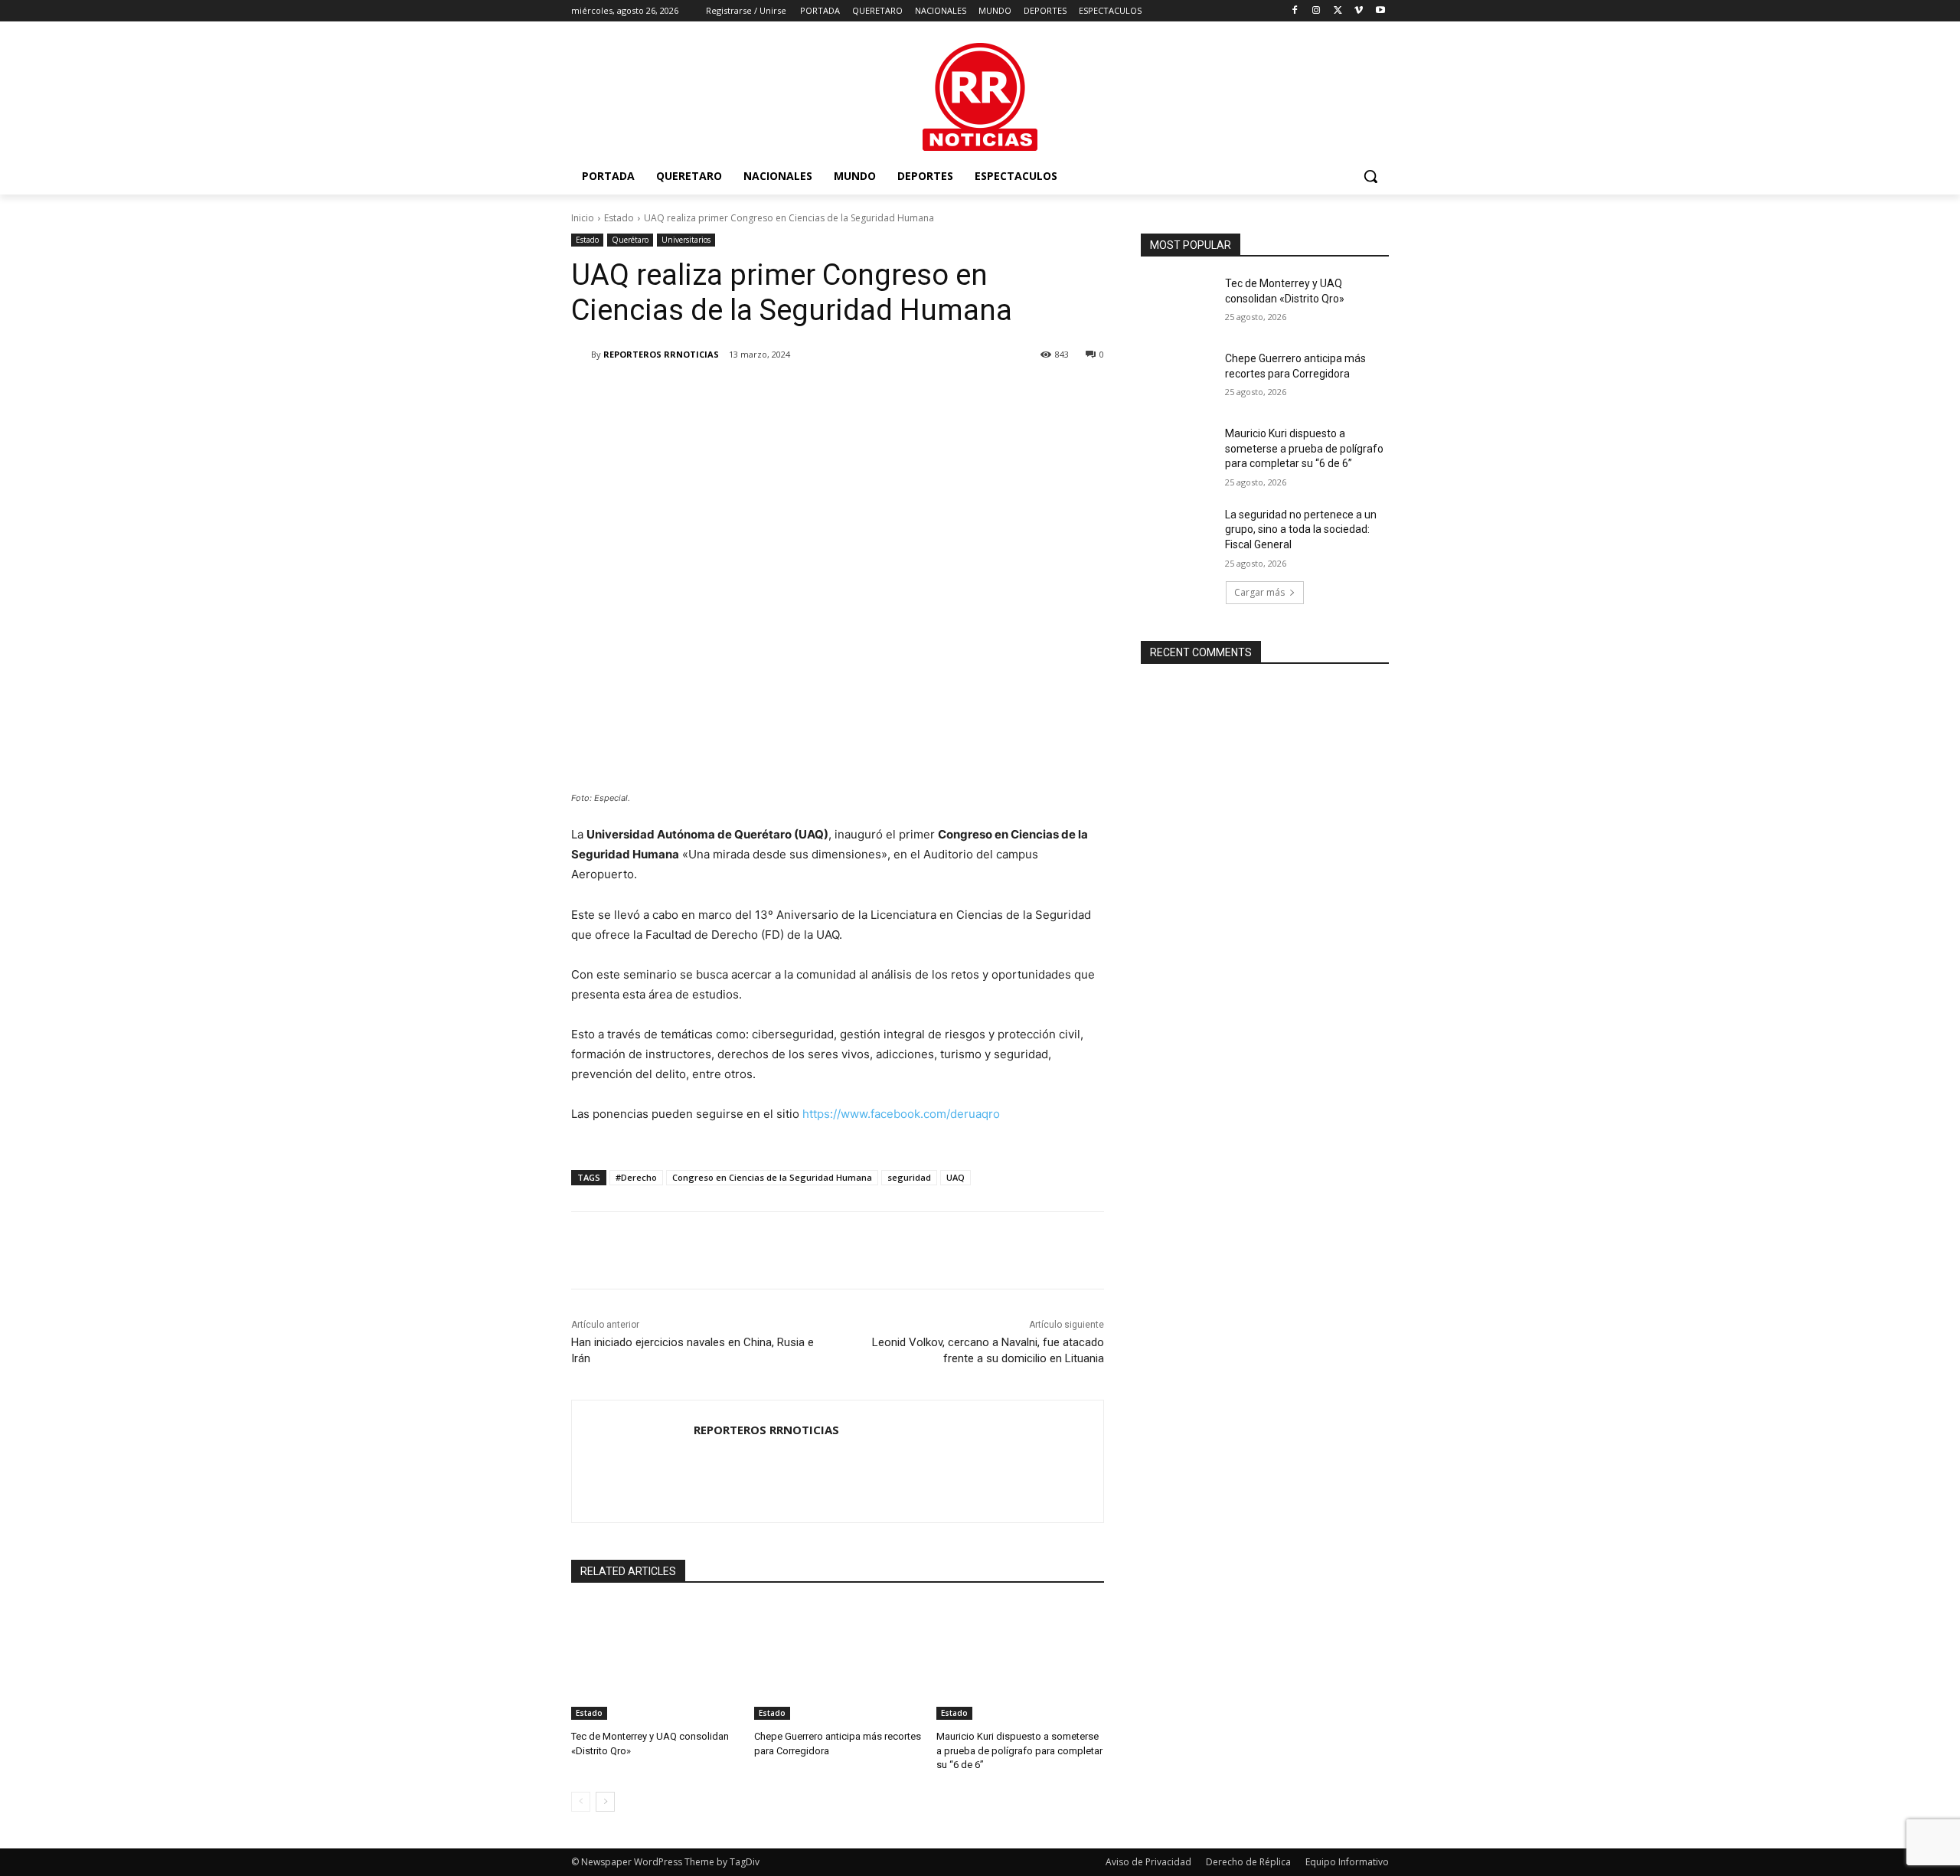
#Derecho (636, 1177)
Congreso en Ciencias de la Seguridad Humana (772, 1177)
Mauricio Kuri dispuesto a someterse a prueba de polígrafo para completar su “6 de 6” (1019, 1750)
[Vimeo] (1359, 11)
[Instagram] (1316, 11)
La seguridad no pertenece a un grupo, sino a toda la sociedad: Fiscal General (1301, 529)
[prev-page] (581, 1802)
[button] (1370, 176)
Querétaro (630, 240)
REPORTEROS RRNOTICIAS (661, 354)
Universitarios (686, 240)
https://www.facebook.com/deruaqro (901, 1114)
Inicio (583, 218)
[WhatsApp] (787, 394)
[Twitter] (1338, 11)
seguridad (909, 1177)
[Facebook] (1295, 11)
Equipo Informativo (1347, 1862)
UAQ (955, 1177)
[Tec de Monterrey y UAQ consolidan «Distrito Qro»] (655, 1661)
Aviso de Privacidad (1148, 1862)
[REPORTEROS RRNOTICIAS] (581, 355)
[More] (823, 394)
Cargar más (1259, 592)
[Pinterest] (752, 394)
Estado (619, 218)
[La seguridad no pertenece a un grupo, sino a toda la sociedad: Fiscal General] (1178, 534)
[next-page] (605, 1802)
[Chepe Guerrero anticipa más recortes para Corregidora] (838, 1661)
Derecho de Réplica (1248, 1862)
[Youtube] (1380, 11)
